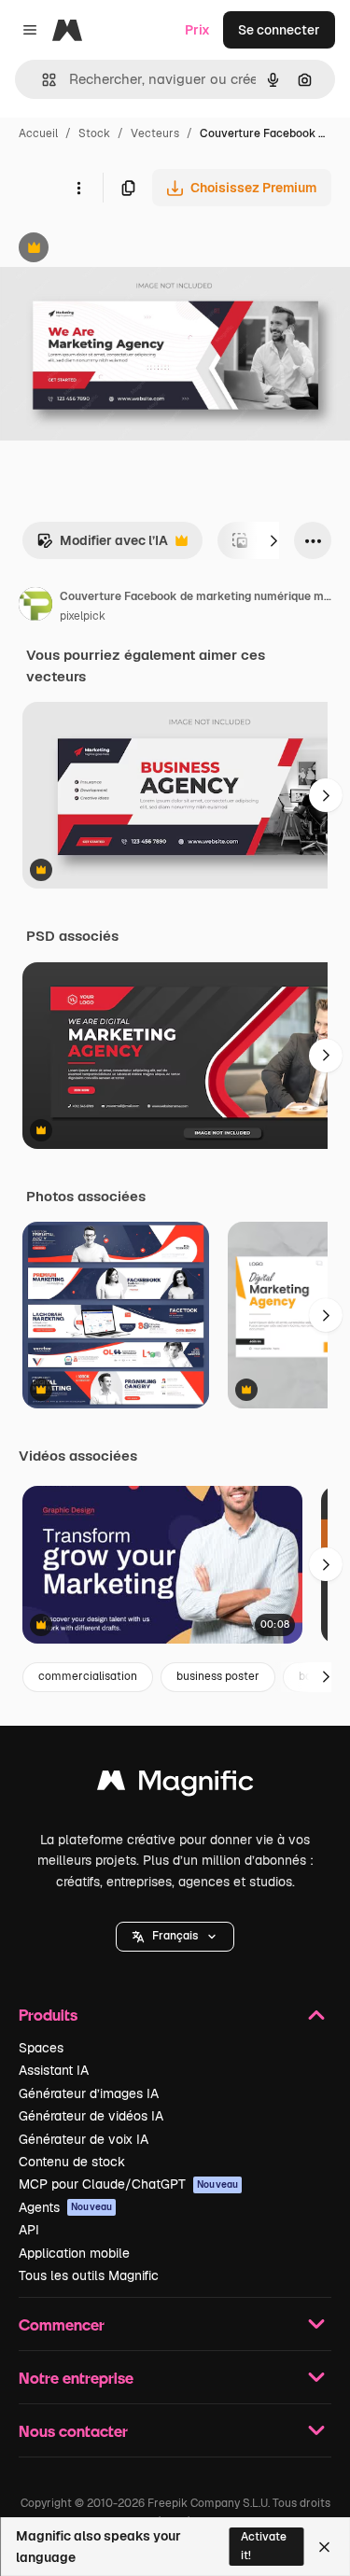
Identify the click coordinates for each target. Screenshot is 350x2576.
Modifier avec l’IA (102, 546)
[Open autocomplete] (42, 80)
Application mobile (74, 2253)
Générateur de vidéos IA (91, 2116)
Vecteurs (155, 133)
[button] (175, 1937)
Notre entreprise (76, 2378)
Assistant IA (54, 2070)
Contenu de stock (72, 2162)
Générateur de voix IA (84, 2139)
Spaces (41, 2048)
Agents (65, 2207)
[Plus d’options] (78, 188)
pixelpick (83, 616)
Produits (48, 2015)
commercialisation (88, 1676)
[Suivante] (273, 540)
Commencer (62, 2324)
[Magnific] (175, 1785)
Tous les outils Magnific (89, 2275)
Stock (94, 133)
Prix (197, 30)
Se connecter (279, 30)
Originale (123, 250)
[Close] (324, 2547)
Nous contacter (73, 2431)
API (29, 2230)
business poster (218, 1676)
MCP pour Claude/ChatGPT (128, 2184)
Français (175, 1936)
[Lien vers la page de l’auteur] (35, 607)
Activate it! (264, 2546)
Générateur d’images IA (89, 2093)
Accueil (38, 133)
